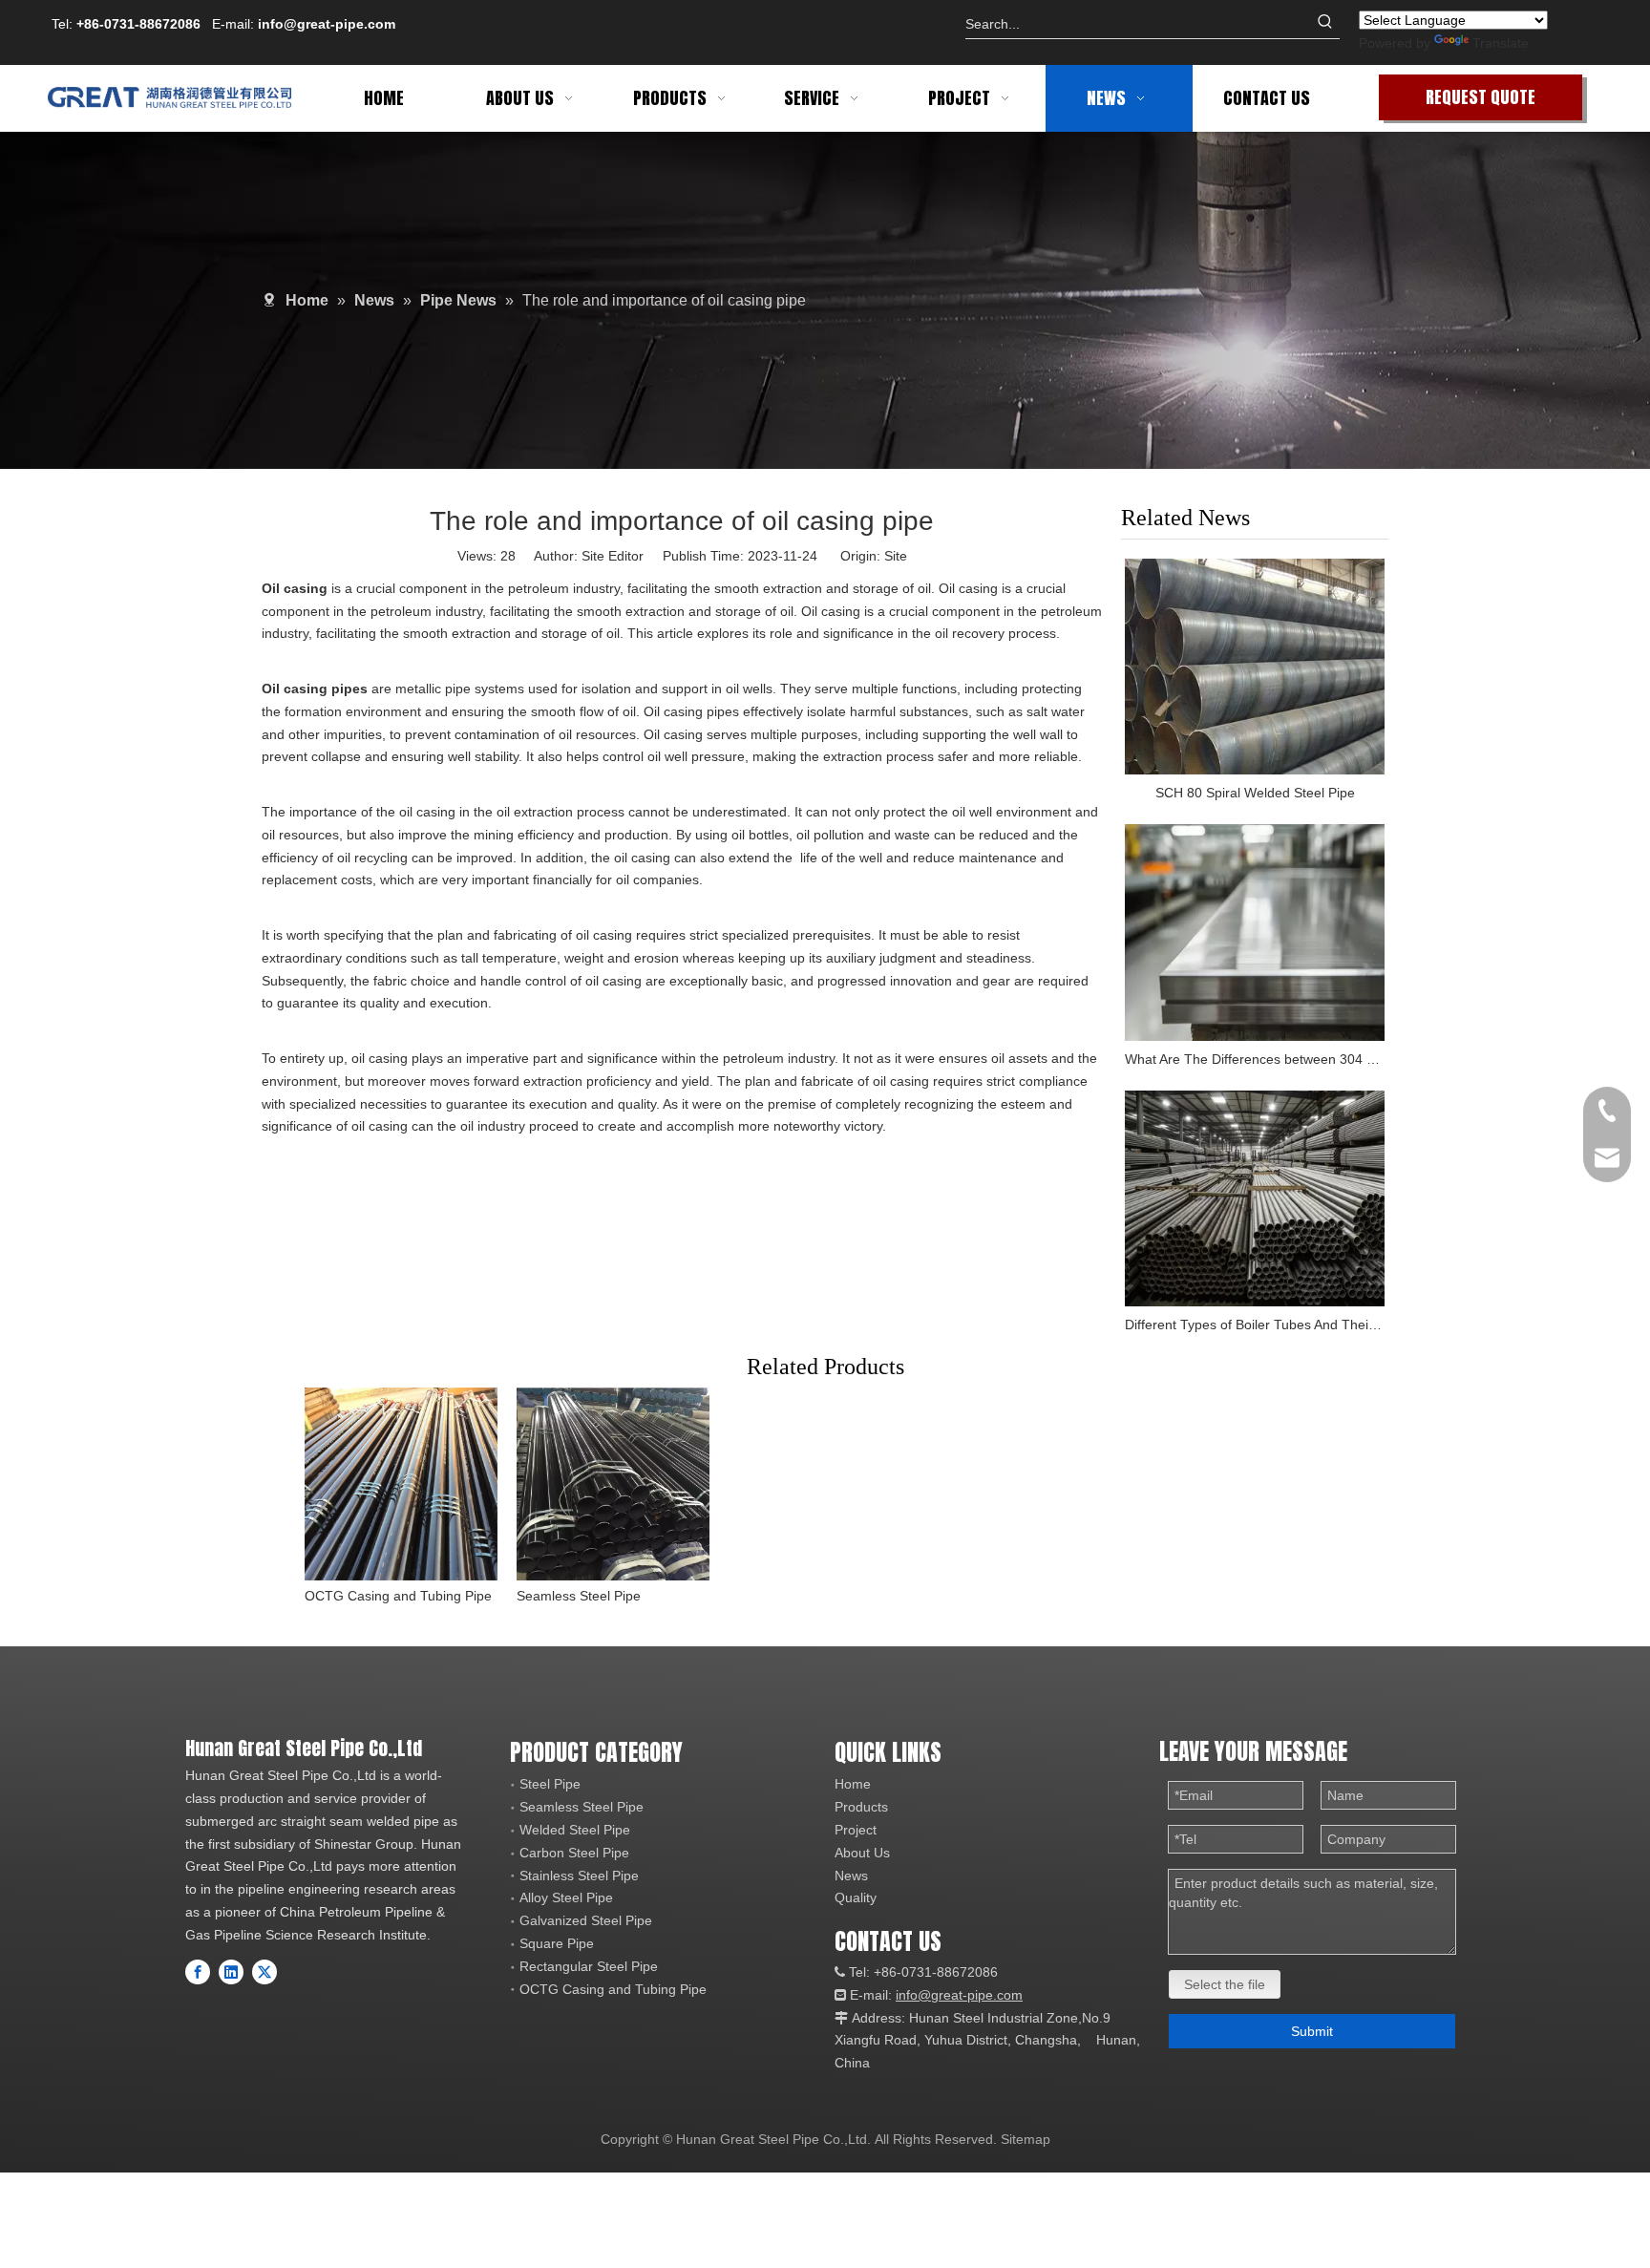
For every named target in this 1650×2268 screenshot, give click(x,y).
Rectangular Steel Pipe (589, 1966)
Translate (1501, 43)
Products (861, 1807)
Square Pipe (557, 1943)
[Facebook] (198, 1972)
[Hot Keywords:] (1325, 24)
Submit (1312, 2031)
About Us (862, 1853)
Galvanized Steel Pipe (586, 1920)
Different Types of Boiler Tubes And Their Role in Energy (1255, 1325)
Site (896, 556)
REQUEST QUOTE (1481, 97)
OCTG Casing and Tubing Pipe (398, 1596)
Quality (856, 1897)
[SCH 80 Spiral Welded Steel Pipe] (1255, 667)
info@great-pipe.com (327, 24)
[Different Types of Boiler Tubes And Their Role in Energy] (1255, 1199)
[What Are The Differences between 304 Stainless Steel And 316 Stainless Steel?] (1255, 933)
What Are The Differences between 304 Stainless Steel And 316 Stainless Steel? (1255, 1059)
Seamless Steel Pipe (579, 1596)
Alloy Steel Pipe (566, 1897)
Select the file (1225, 1984)
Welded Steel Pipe (575, 1830)
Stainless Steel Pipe (579, 1876)
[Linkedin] (231, 1972)
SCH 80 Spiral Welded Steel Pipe (1255, 793)
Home (853, 1784)
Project (856, 1830)
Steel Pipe (550, 1784)
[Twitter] (264, 1972)
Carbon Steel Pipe (574, 1853)
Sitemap (1026, 2139)
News (851, 1876)
